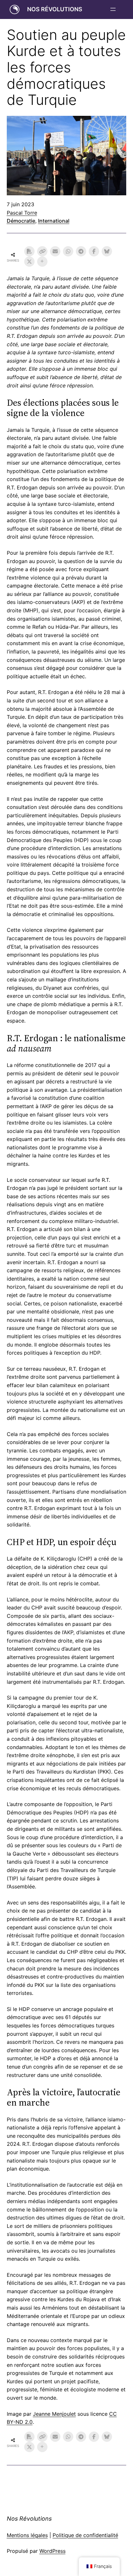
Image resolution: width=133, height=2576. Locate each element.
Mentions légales (27, 2535)
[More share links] (42, 262)
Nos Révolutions (55, 9)
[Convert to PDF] (29, 251)
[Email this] (55, 251)
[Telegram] (81, 251)
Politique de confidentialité (85, 2535)
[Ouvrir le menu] (113, 9)
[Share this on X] (29, 262)
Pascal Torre (22, 213)
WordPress (52, 2551)
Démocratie (21, 221)
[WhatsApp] (68, 251)
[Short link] (42, 251)
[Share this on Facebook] (94, 251)
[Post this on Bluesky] (107, 251)
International (54, 221)
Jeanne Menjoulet (54, 2414)
